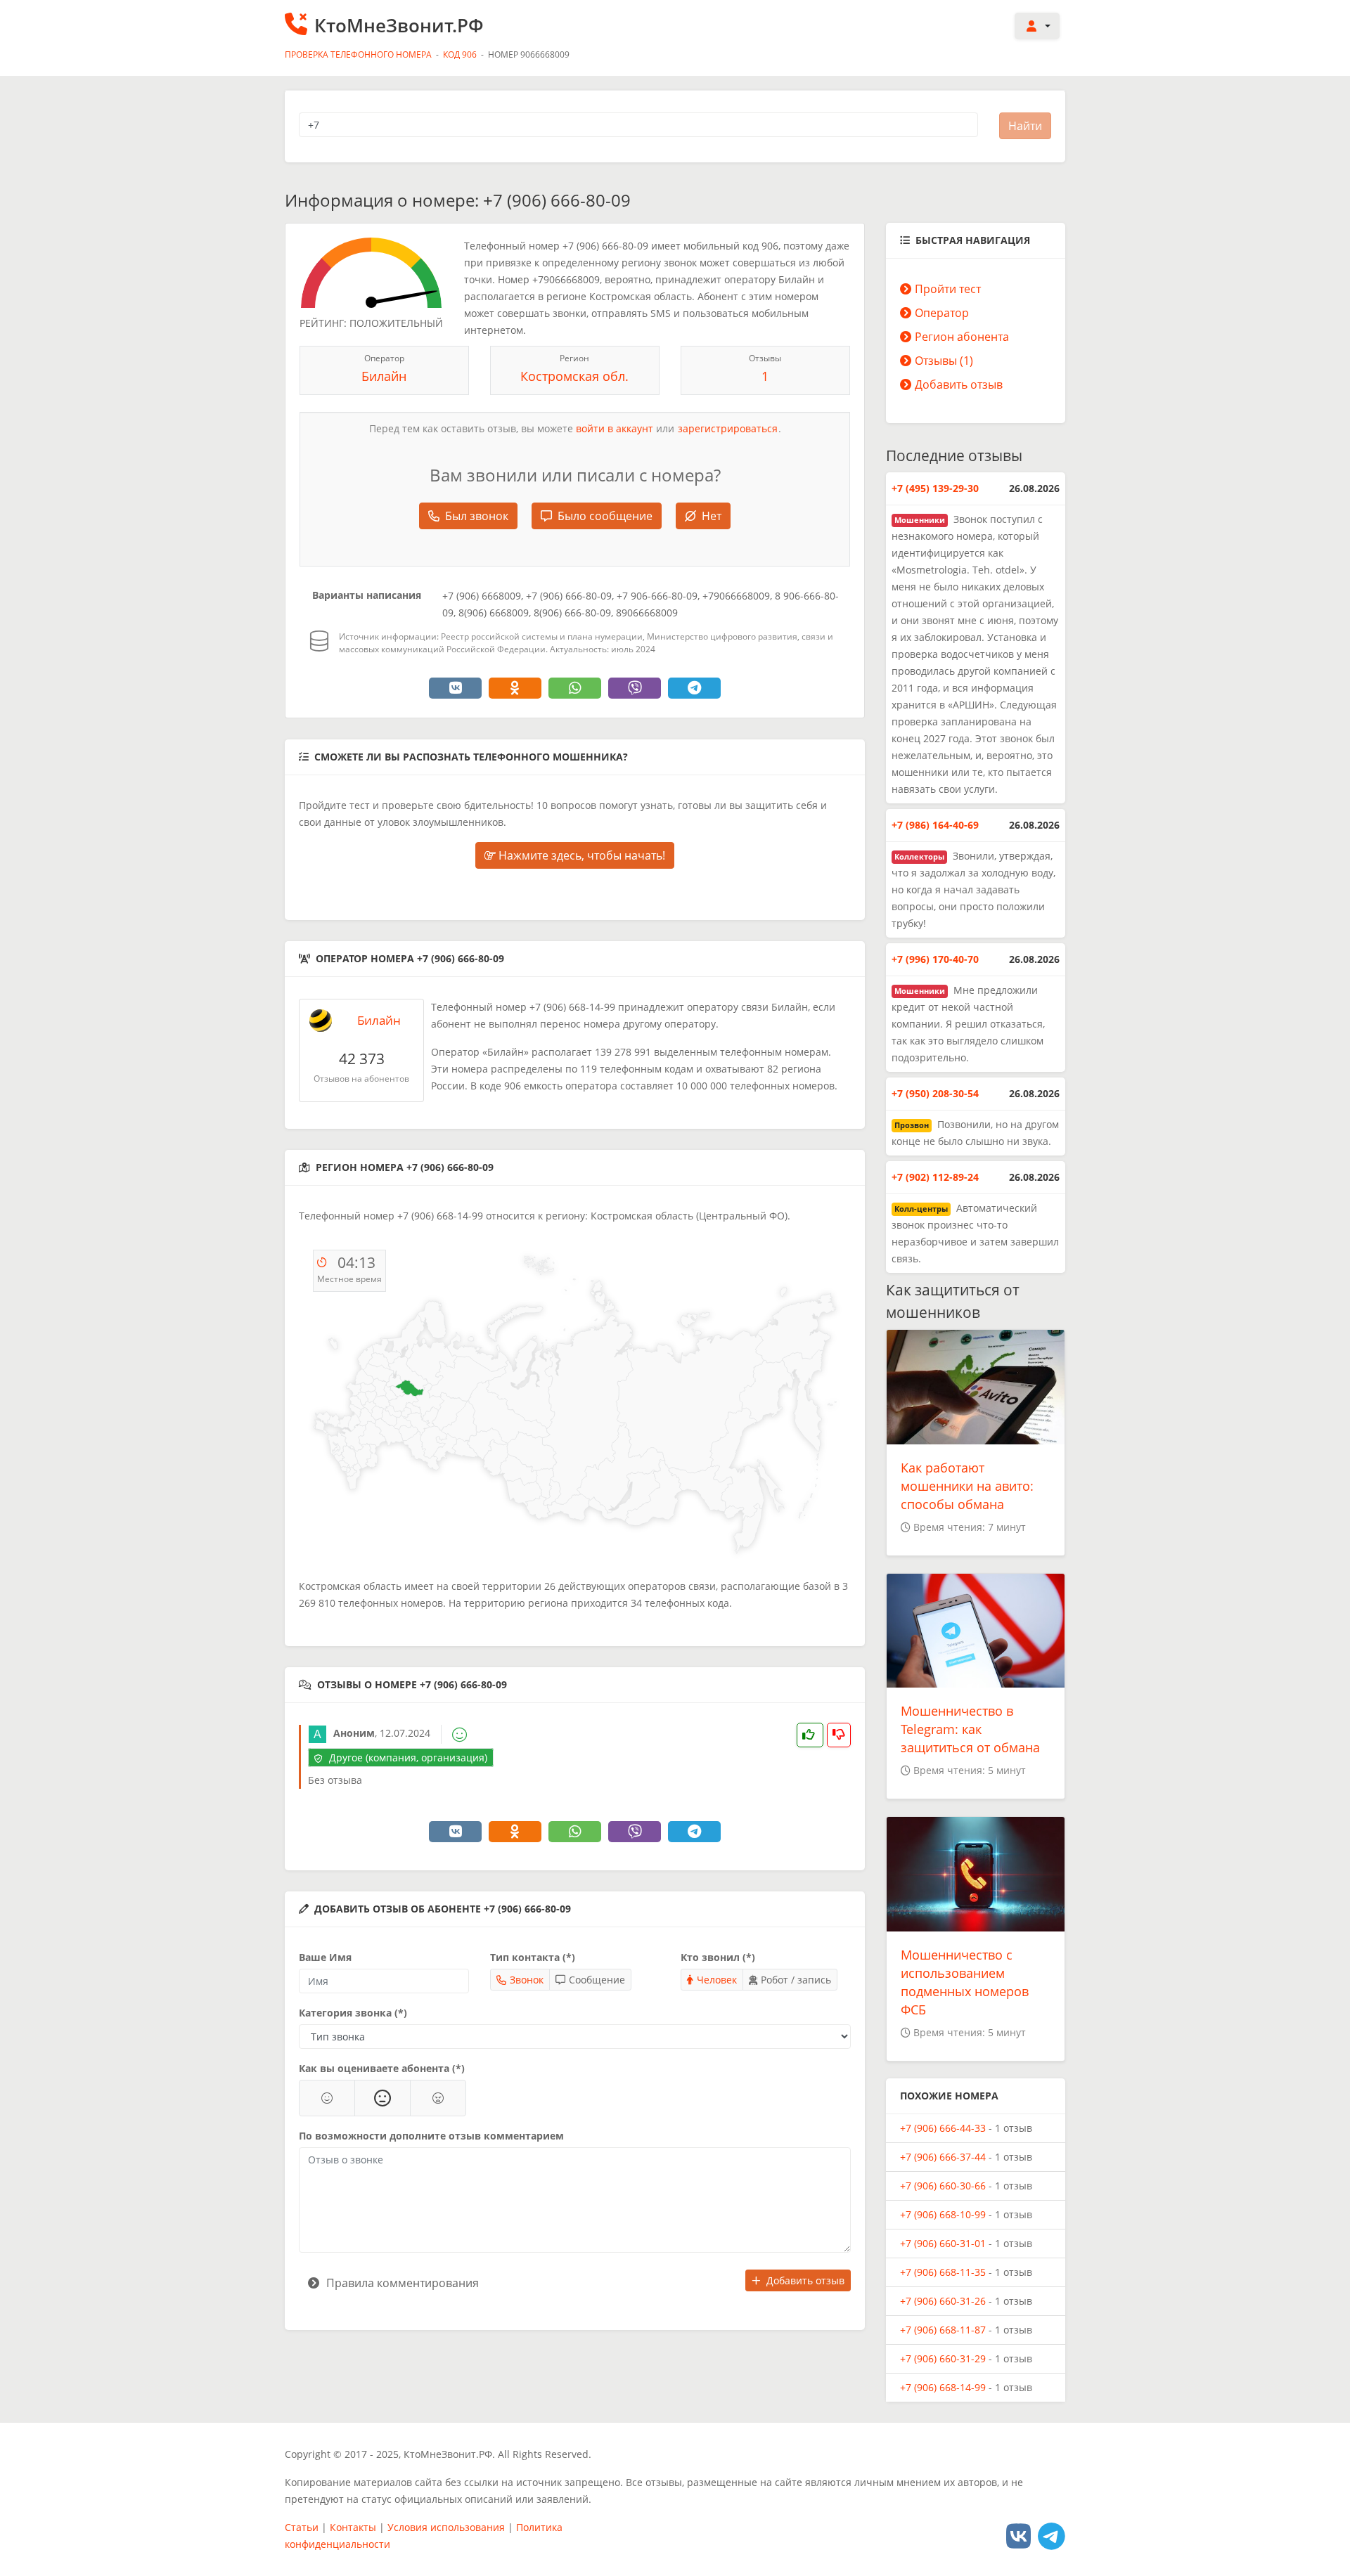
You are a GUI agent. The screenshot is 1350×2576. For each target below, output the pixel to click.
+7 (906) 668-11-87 (943, 2330)
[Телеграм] (1052, 2536)
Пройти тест (948, 289)
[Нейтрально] (382, 2098)
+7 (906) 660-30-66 (943, 2186)
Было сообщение (605, 516)
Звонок (527, 1980)
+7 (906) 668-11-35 (943, 2272)
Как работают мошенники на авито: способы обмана (967, 1486)
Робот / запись (796, 1980)
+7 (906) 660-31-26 (943, 2301)
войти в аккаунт (615, 428)
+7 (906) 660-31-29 (943, 2358)
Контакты (353, 2527)
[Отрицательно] (438, 2098)
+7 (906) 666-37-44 (943, 2157)
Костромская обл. (574, 376)
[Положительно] (327, 2098)
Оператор (942, 313)
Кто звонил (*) (718, 1957)
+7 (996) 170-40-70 (935, 959)
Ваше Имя (325, 1957)
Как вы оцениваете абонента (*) (382, 2068)
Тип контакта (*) (533, 1957)
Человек (717, 1980)
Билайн (384, 376)
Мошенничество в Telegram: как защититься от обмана (970, 1729)
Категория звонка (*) (353, 2013)
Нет (712, 516)
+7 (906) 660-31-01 (943, 2243)
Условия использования (446, 2527)
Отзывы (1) (944, 361)
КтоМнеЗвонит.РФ (399, 25)
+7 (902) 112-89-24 (935, 1177)
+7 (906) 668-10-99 (943, 2214)
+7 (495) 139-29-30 (935, 488)
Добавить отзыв (805, 2280)
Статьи (302, 2527)
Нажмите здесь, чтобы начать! (580, 855)
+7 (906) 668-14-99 (943, 2387)
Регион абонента (962, 337)
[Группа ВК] (1018, 2536)
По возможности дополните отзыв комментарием (431, 2136)
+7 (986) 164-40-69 (935, 825)
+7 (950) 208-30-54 (935, 1093)
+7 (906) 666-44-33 (943, 2128)
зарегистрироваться (728, 428)
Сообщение (597, 1980)
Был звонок (477, 516)
